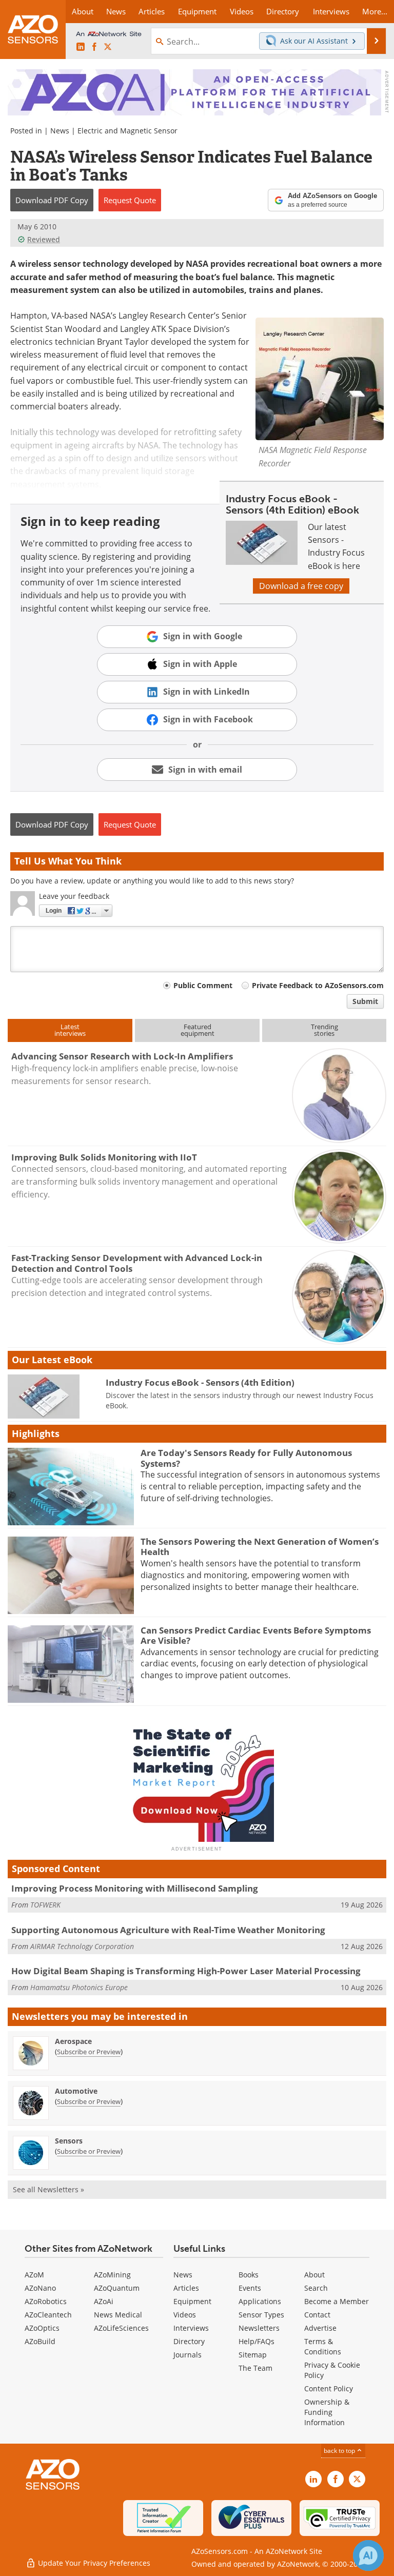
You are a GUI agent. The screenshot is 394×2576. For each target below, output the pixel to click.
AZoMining (112, 2275)
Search (316, 2288)
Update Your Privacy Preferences (93, 2563)
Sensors (69, 2141)
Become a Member (337, 2301)
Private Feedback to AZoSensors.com (318, 985)
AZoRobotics (46, 2301)
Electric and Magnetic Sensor (127, 131)
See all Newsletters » (48, 2189)
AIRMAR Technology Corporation (82, 1946)
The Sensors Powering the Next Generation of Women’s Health (260, 1547)
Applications (260, 2301)
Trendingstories (324, 1030)
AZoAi (104, 2301)
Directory (189, 2341)
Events (250, 2288)
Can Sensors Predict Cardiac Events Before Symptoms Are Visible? (256, 1635)
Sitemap (253, 2355)
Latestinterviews (70, 1030)
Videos (185, 2315)
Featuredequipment (198, 1030)
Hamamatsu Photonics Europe (79, 1987)
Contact (317, 2315)
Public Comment (203, 985)
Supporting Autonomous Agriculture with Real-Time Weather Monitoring (168, 1930)
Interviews (191, 2328)
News (60, 131)
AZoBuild (40, 2341)
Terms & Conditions (323, 2346)
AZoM (34, 2275)
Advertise (320, 2328)
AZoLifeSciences (121, 2328)
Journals (188, 2355)
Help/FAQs (257, 2341)
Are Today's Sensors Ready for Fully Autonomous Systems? (246, 1458)
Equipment (192, 2301)
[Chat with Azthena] (368, 2555)
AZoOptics (42, 2328)
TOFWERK (45, 1905)
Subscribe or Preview (89, 2052)
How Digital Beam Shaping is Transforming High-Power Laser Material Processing (186, 1971)
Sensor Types (261, 2315)
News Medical (118, 2315)
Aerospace (73, 2041)
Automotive (76, 2091)
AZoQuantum (117, 2288)
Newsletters (259, 2328)
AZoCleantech (48, 2315)
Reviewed (44, 239)
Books (249, 2275)
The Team (255, 2368)
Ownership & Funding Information (327, 2412)
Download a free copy (301, 586)
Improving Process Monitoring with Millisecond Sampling (135, 1888)
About (314, 2275)
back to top (340, 2451)
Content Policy (329, 2388)
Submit (365, 1001)
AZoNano (40, 2288)
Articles (186, 2288)
